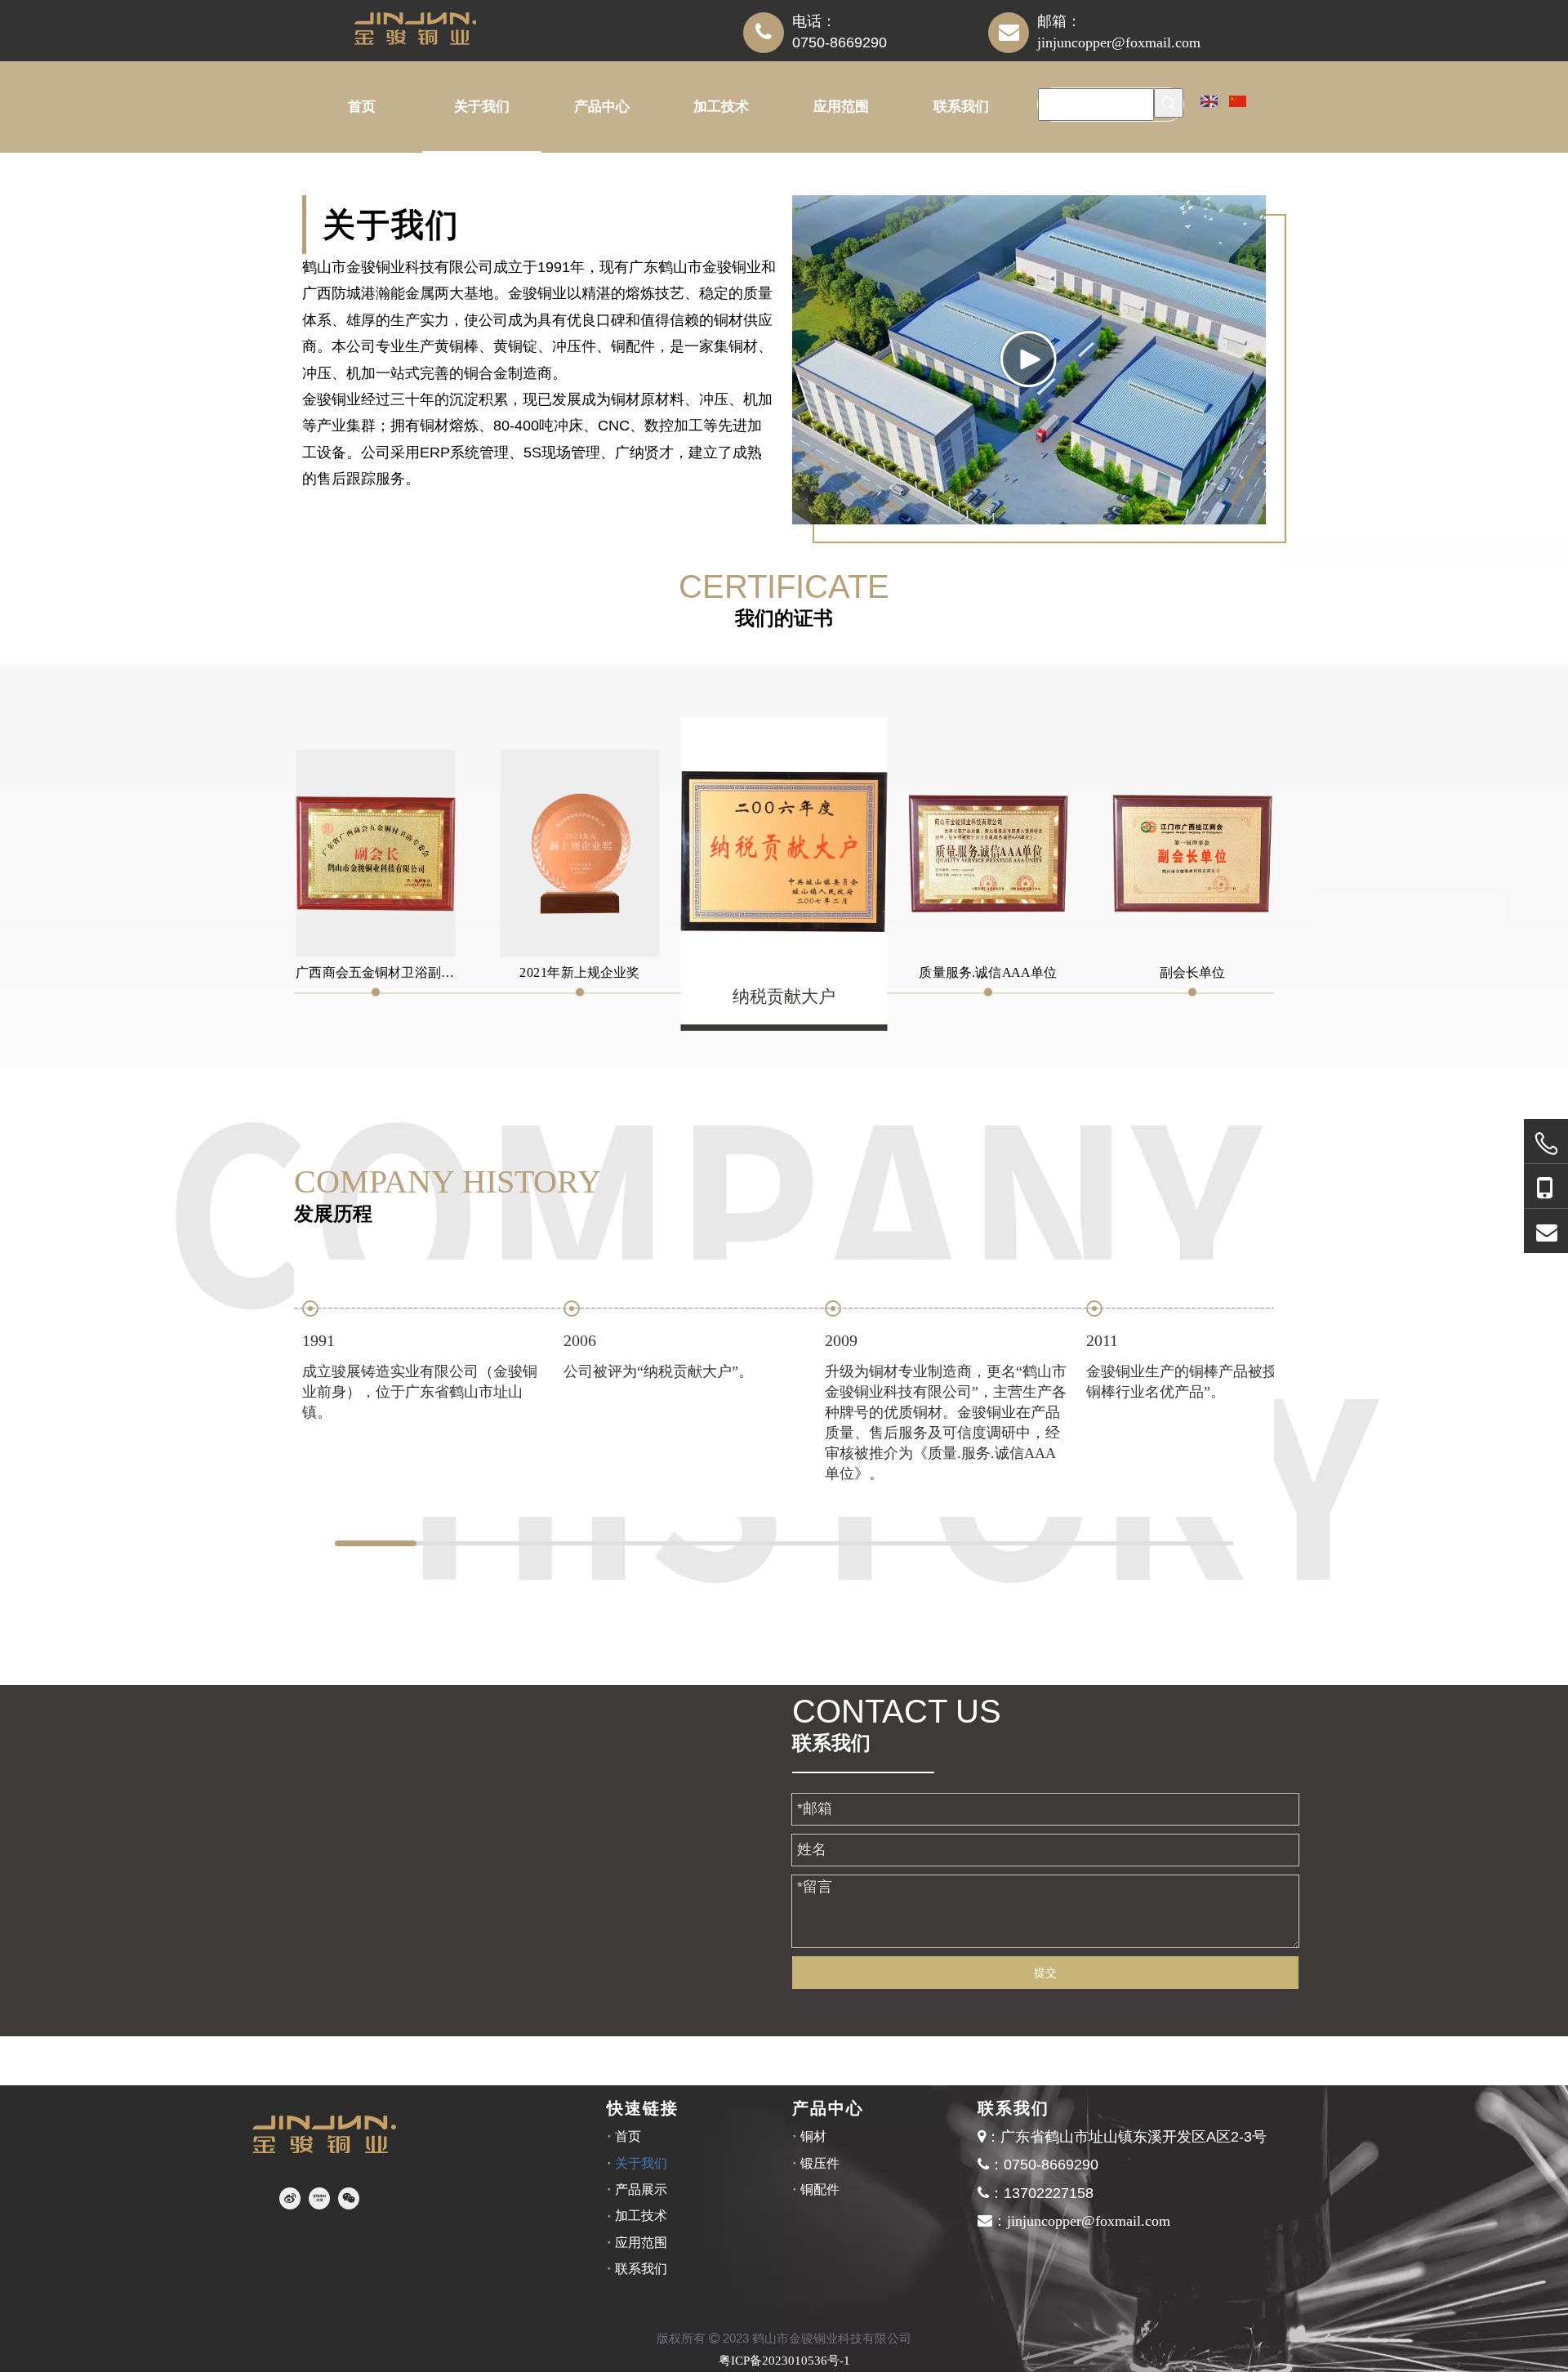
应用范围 (641, 2243)
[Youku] (319, 2198)
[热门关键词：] (1169, 103)
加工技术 (641, 2216)
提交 (1045, 1973)
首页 (628, 2136)
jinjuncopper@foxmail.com (1119, 42)
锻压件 (820, 2163)
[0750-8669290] (1546, 1144)
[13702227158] (1546, 1187)
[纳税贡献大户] (784, 852)
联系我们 (641, 2269)
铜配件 (820, 2189)
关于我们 (641, 2163)
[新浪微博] (290, 2198)
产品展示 (641, 2189)
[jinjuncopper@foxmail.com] (1546, 1231)
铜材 (813, 2136)
